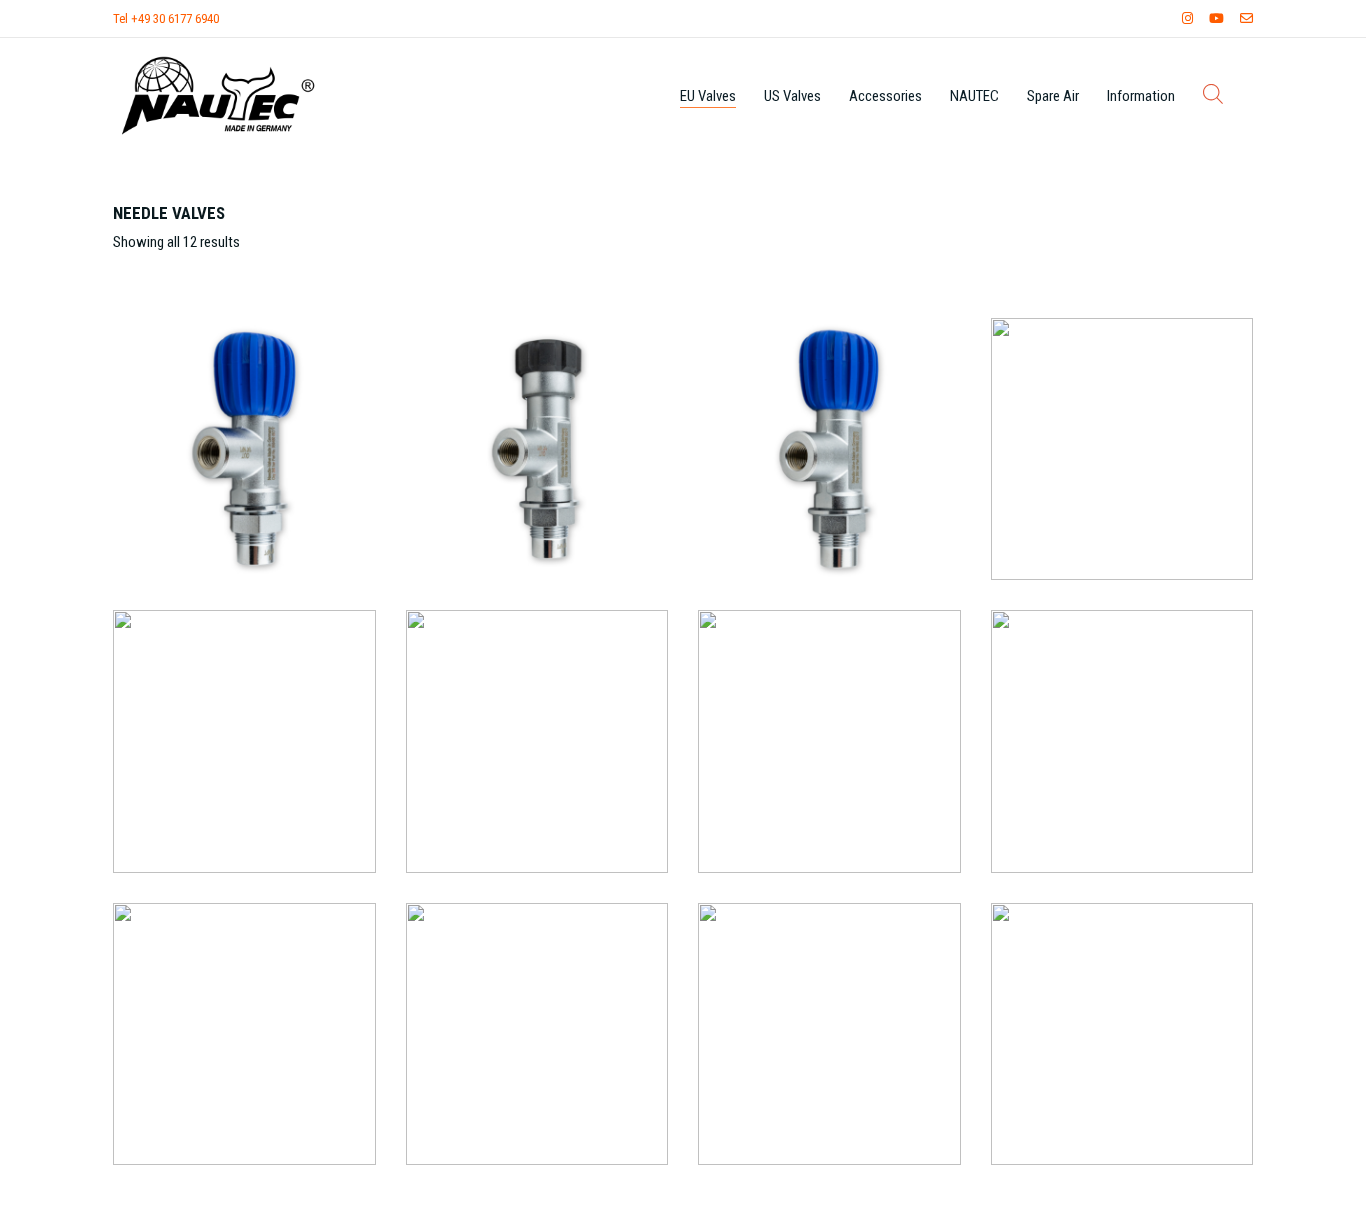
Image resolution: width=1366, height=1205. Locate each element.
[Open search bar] (1213, 94)
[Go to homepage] (218, 95)
